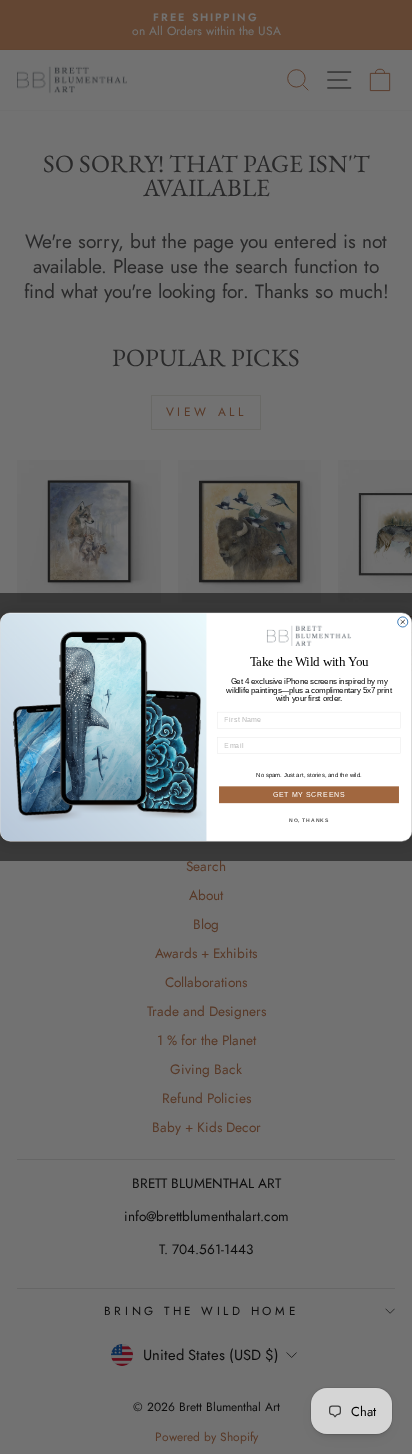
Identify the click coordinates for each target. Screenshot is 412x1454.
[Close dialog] (403, 622)
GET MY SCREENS (309, 794)
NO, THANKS (309, 820)
